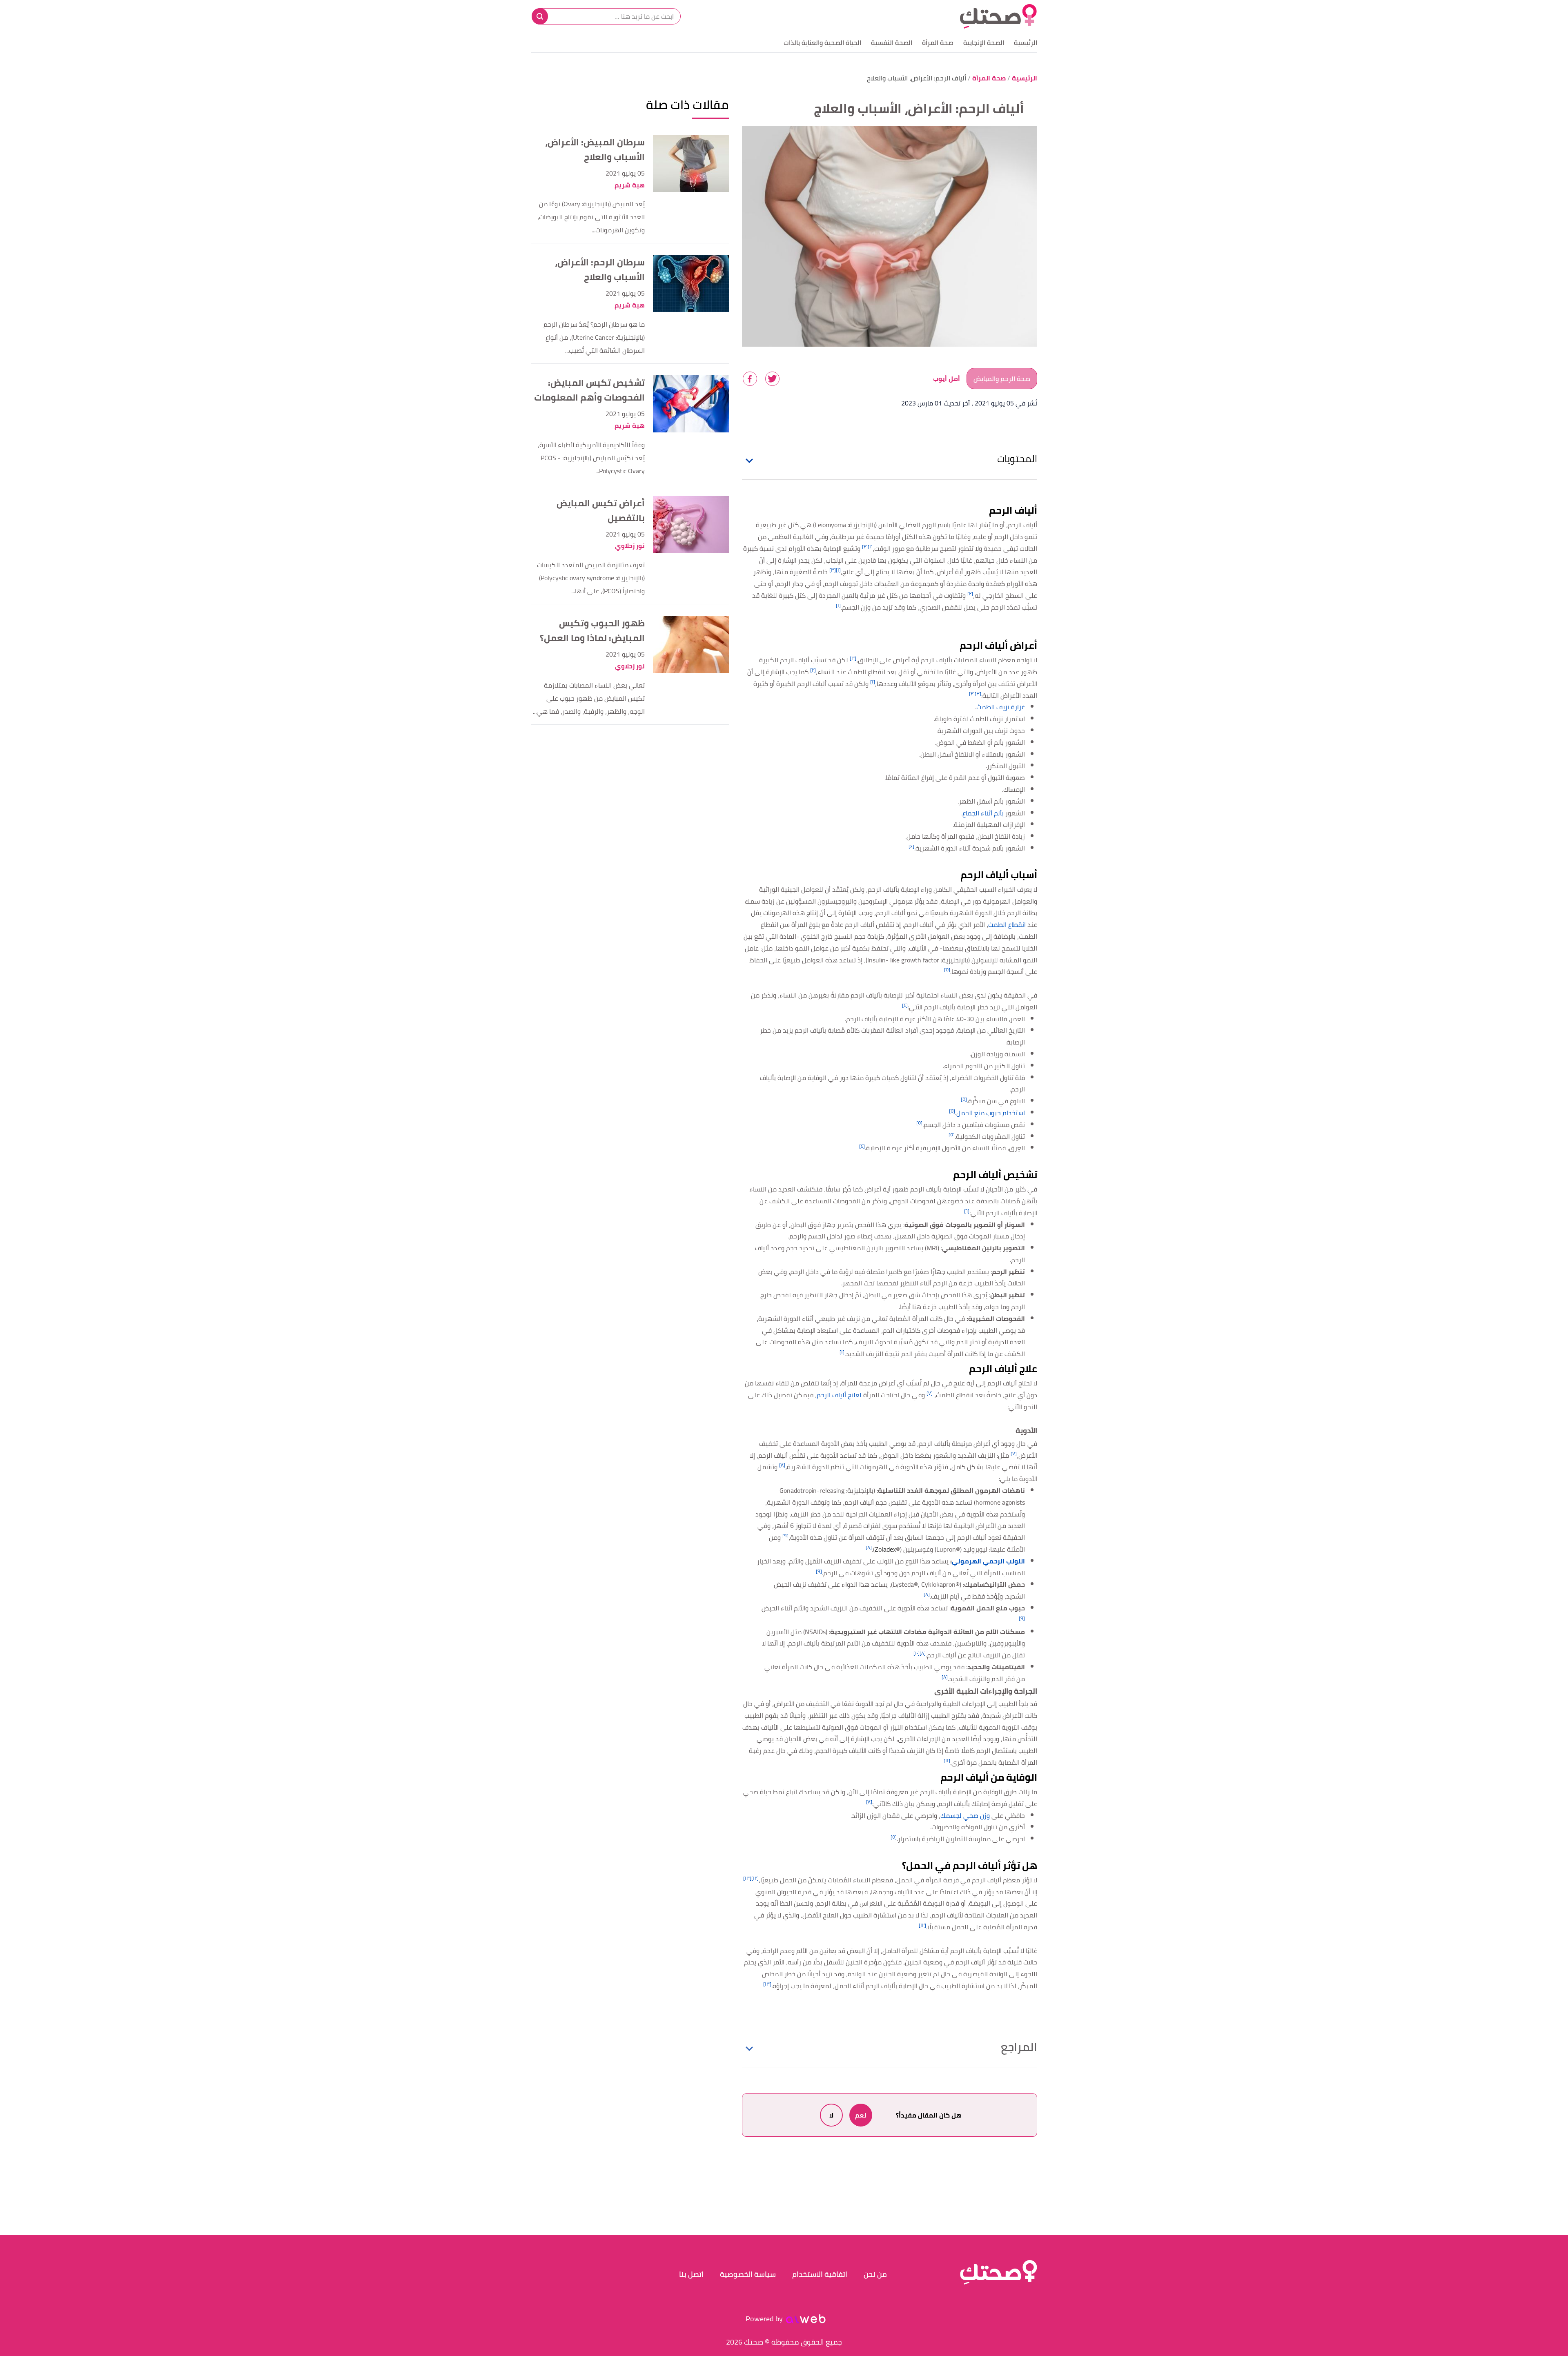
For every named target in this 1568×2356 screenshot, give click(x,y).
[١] (870, 547)
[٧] (930, 1393)
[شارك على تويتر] (772, 379)
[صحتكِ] (998, 16)
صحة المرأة (938, 42)
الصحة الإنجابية (984, 42)
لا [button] (831, 2115)
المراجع (1019, 2047)
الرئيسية (1026, 42)
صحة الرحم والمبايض (1002, 379)
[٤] (911, 846)
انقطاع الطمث (1007, 924)
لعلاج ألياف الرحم (839, 1395)
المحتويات (1017, 459)
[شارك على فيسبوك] (750, 379)
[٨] (782, 1465)
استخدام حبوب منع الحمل (991, 1113)
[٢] (865, 547)
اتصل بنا (691, 2274)
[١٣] (747, 1878)
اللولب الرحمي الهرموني (988, 1561)
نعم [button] (861, 2115)
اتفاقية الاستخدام (820, 2274)
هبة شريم (630, 185)
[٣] (833, 570)
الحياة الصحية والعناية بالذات (822, 42)
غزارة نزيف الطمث (1001, 707)
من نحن (875, 2274)
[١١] (947, 1760)
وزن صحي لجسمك (965, 1815)
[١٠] (917, 1653)
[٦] (967, 1211)
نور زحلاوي (630, 546)
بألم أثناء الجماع (983, 813)
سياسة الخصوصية (748, 2274)
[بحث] (540, 16)
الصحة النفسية (892, 42)
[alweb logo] (806, 2319)
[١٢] (755, 1878)
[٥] (947, 970)
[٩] (785, 1535)
